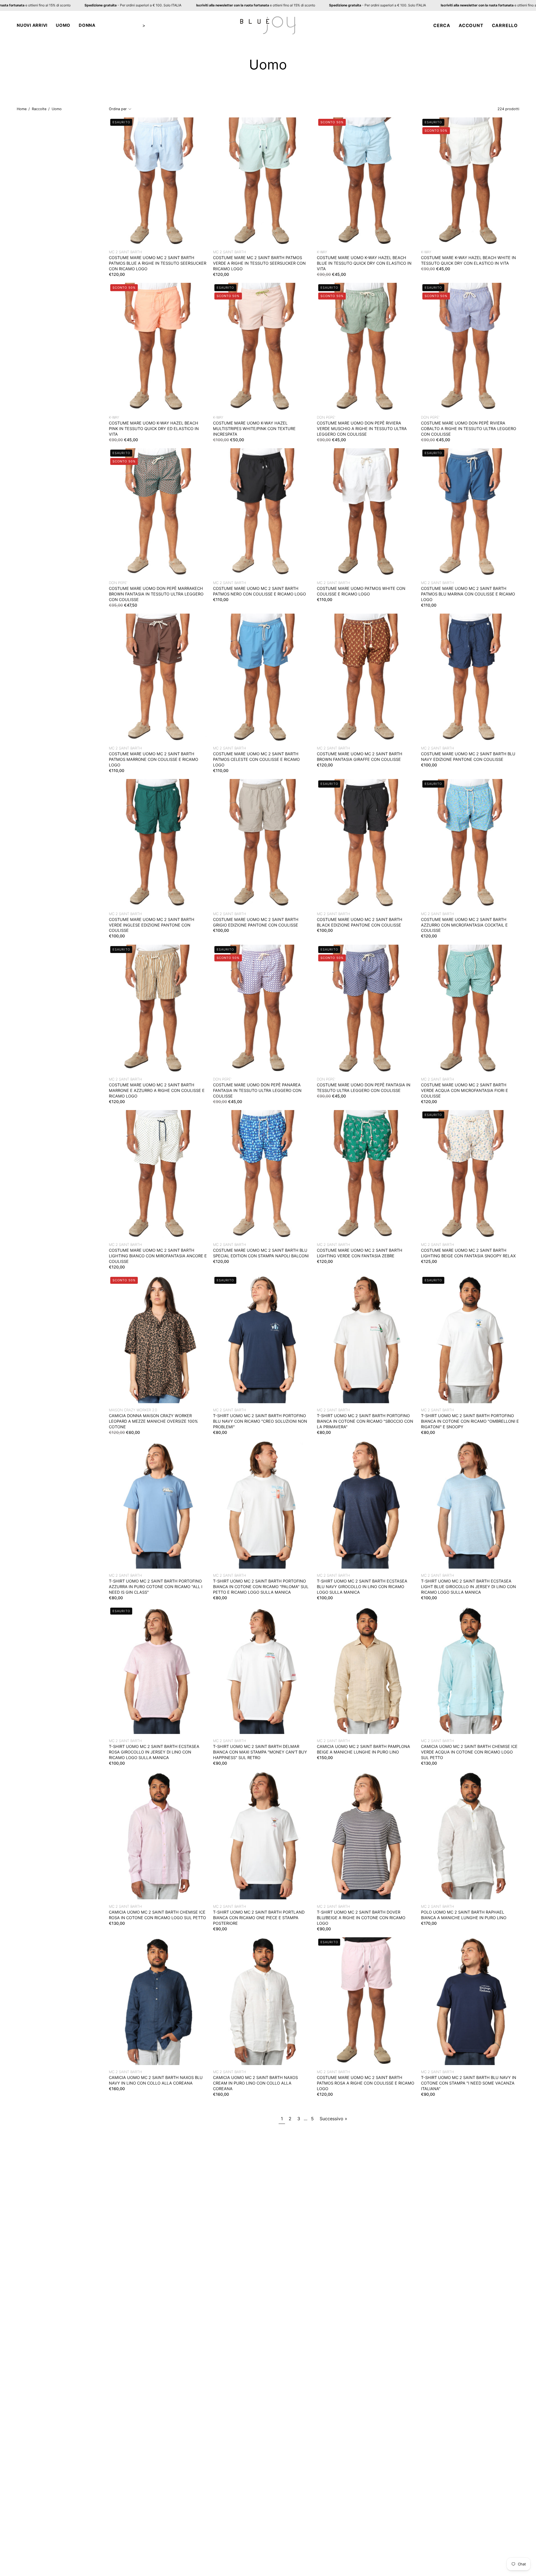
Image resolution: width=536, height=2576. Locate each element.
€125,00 (429, 1261)
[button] (32, 25)
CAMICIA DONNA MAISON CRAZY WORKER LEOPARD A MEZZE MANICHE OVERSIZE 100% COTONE (153, 1421)
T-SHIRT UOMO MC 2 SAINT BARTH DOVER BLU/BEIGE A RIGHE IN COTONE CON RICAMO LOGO (361, 1918)
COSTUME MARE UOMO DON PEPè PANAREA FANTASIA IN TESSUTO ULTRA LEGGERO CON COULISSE (257, 1090)
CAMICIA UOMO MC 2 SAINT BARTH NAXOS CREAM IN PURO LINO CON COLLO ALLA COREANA (255, 2083)
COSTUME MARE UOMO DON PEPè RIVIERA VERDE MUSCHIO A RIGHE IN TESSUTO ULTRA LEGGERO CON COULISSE (362, 429)
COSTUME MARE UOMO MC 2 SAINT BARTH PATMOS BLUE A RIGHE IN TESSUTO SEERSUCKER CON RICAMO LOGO (158, 263)
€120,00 (117, 274)
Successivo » (333, 2119)
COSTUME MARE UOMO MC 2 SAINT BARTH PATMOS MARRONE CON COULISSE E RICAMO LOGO (154, 760)
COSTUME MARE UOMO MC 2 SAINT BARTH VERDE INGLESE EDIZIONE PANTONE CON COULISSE (152, 925)
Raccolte (39, 109)
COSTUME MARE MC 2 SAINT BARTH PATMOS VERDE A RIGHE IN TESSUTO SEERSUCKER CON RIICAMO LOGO (259, 263)
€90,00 (220, 1763)
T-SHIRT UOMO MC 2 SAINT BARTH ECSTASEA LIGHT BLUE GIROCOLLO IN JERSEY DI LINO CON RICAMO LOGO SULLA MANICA (468, 1587)
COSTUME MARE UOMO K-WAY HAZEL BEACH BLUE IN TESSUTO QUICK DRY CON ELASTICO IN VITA (364, 263)
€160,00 (117, 2089)
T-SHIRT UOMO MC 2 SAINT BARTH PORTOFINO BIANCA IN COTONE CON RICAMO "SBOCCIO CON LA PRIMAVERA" (365, 1421)
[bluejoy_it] (268, 25)
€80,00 (220, 1432)
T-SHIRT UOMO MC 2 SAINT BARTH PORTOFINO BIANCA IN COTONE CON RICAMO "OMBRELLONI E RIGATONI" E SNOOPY (470, 1421)
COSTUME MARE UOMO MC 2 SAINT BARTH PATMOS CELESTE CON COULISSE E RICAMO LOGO (256, 760)
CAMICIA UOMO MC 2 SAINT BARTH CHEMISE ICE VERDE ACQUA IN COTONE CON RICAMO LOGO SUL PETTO (469, 1752)
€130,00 (429, 1763)
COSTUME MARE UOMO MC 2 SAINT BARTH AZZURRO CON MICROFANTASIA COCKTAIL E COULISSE (464, 925)
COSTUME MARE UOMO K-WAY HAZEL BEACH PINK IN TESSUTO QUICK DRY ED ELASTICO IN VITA (154, 429)
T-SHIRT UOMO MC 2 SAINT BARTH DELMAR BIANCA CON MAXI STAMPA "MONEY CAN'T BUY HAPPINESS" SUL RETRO (260, 1752)
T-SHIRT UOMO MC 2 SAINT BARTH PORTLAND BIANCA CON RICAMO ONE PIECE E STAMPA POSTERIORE (259, 1918)
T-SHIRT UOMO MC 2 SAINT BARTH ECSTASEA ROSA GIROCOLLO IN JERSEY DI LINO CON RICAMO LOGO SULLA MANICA (154, 1752)
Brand (132, 25)
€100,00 (429, 765)
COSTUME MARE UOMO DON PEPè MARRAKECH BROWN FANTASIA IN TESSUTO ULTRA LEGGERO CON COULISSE (156, 594)
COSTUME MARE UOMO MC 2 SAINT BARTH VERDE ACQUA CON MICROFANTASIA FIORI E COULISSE (465, 1090)
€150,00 (325, 1758)
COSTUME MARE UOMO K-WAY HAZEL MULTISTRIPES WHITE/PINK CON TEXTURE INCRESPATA (254, 429)
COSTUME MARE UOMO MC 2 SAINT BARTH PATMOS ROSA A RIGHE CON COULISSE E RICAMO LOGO (366, 2083)
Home (22, 109)
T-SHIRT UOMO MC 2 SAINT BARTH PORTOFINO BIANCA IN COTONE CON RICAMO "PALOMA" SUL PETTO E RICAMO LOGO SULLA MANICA (261, 1587)
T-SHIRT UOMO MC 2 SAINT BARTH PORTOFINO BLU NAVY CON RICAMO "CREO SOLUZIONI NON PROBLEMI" (260, 1421)
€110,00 (221, 600)
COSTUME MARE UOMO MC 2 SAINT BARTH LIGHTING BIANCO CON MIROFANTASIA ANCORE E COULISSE (158, 1256)
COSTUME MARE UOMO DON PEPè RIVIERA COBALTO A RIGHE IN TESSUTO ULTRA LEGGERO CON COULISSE (469, 429)
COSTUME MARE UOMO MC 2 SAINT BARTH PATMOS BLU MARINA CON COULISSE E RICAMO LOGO (468, 594)
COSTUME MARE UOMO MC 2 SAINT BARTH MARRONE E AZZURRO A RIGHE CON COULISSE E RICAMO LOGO (157, 1090)
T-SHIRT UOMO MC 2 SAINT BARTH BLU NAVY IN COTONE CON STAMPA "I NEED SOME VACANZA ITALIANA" (469, 2083)
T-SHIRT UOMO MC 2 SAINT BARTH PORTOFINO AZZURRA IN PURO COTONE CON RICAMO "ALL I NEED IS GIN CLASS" (156, 1587)
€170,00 (429, 1923)
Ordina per (118, 109)
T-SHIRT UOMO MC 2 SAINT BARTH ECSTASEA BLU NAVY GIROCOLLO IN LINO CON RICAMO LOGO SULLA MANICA (362, 1587)
